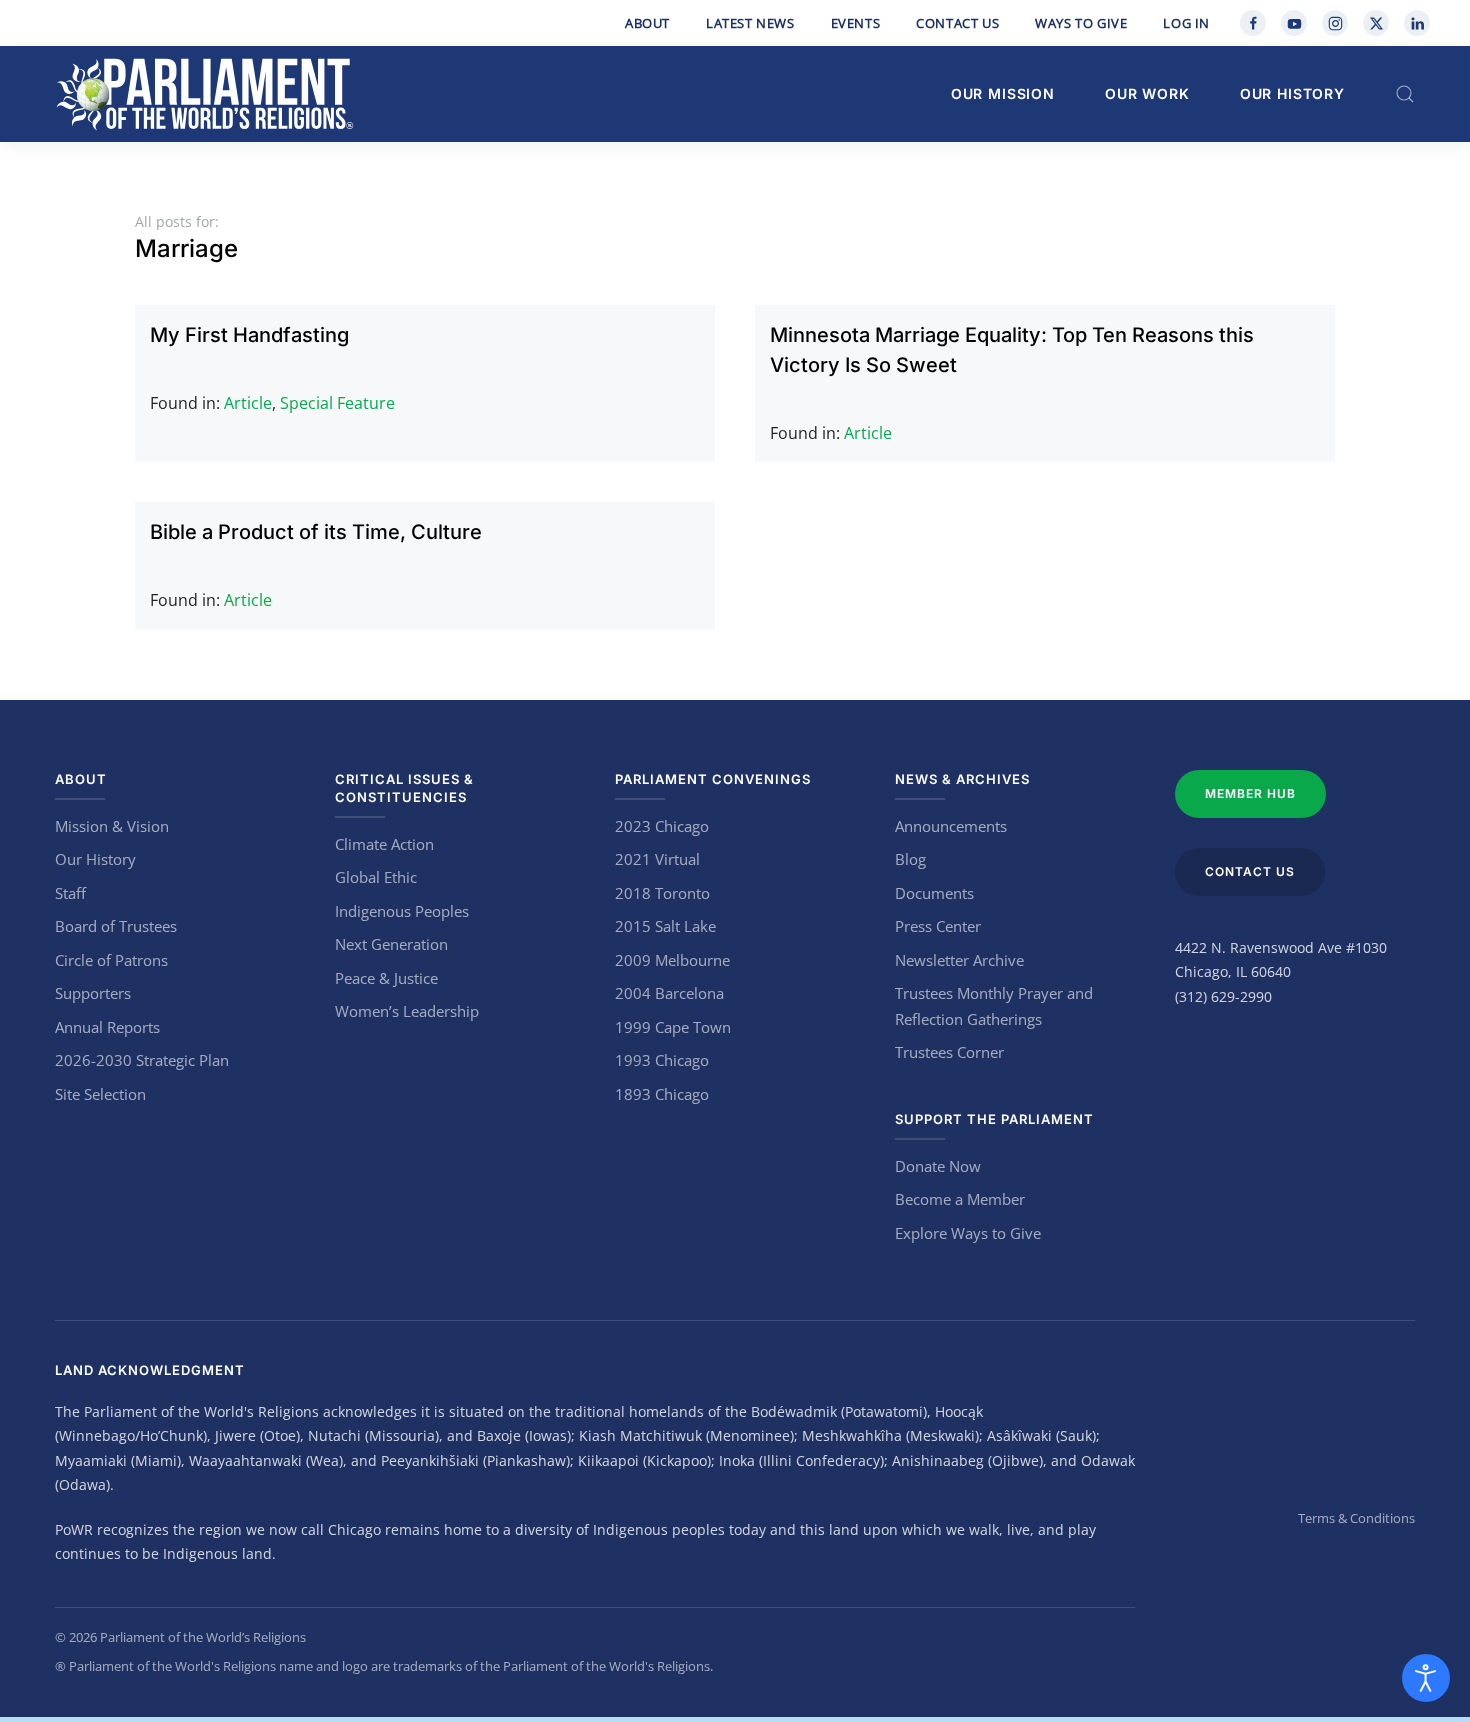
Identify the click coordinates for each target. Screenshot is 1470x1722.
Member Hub (1250, 793)
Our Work (1147, 93)
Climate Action (384, 844)
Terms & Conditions (1356, 1518)
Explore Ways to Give (968, 1233)
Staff (70, 893)
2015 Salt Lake (665, 926)
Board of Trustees (116, 926)
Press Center (938, 926)
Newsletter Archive (959, 960)
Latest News (750, 23)
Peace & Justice (386, 978)
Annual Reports (107, 1027)
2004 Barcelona (669, 993)
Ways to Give (1081, 23)
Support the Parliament (994, 1119)
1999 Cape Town (673, 1027)
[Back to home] (205, 94)
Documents (934, 893)
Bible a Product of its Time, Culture (316, 532)
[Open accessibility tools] (1426, 1678)
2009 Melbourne (672, 960)
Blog (910, 859)
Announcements (951, 826)
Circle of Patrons (111, 960)
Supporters (93, 993)
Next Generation (391, 944)
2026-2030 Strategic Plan (142, 1060)
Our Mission (1003, 93)
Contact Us (957, 23)
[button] (1405, 94)
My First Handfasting (249, 335)
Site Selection (100, 1094)
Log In (1186, 23)
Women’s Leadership (407, 1011)
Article (248, 403)
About (647, 23)
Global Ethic (376, 877)
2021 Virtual (657, 859)
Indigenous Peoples (402, 911)
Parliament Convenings (713, 779)
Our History (1292, 93)
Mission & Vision (112, 826)
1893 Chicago (662, 1094)
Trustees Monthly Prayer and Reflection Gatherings (994, 1006)
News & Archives (962, 779)
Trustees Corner (949, 1052)
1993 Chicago (662, 1060)
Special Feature (337, 403)
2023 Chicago (662, 826)
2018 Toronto (662, 893)
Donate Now (938, 1166)
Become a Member (960, 1199)
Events (856, 23)
